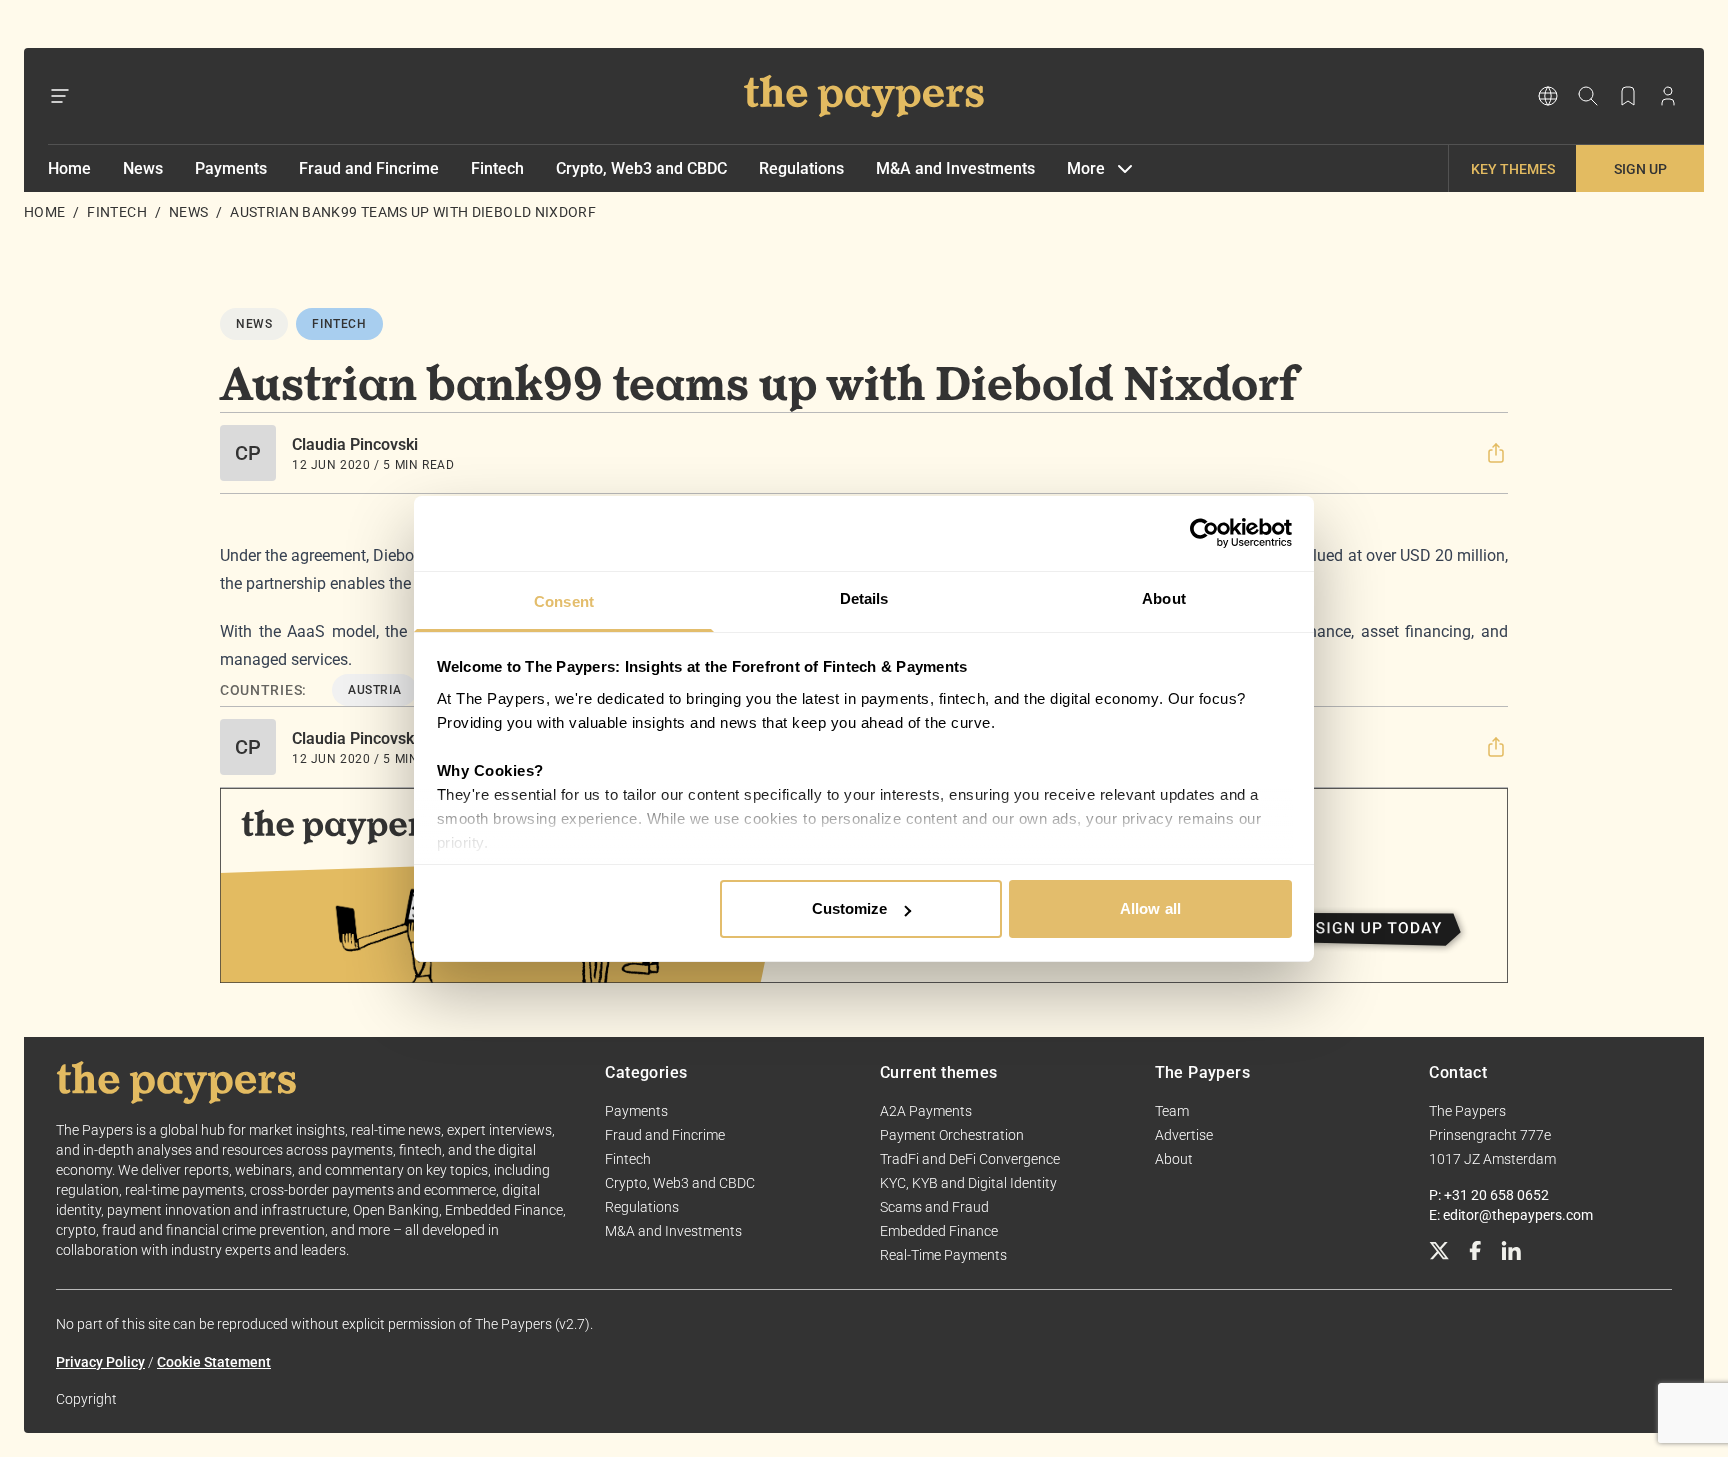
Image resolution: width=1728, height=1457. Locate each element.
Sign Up (1640, 169)
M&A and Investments (955, 168)
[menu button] (60, 96)
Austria (374, 690)
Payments (231, 168)
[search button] (1588, 96)
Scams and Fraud (934, 1207)
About (1174, 1159)
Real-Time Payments (943, 1255)
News (143, 168)
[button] (1496, 453)
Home (69, 168)
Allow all (1150, 908)
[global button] (1548, 96)
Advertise (1184, 1135)
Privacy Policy (100, 1362)
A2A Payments (926, 1111)
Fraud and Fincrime (369, 168)
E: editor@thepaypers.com (1511, 1215)
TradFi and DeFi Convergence (970, 1159)
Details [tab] (864, 598)
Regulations (801, 168)
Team (1172, 1111)
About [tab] (1164, 598)
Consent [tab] (564, 601)
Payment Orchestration (952, 1135)
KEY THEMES (1513, 169)
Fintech (497, 168)
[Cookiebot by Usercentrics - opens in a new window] (1204, 533)
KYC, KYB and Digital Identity (968, 1183)
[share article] (1496, 453)
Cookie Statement (214, 1362)
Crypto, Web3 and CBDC (641, 168)
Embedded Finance (939, 1231)
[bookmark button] (1628, 96)
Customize (850, 908)
